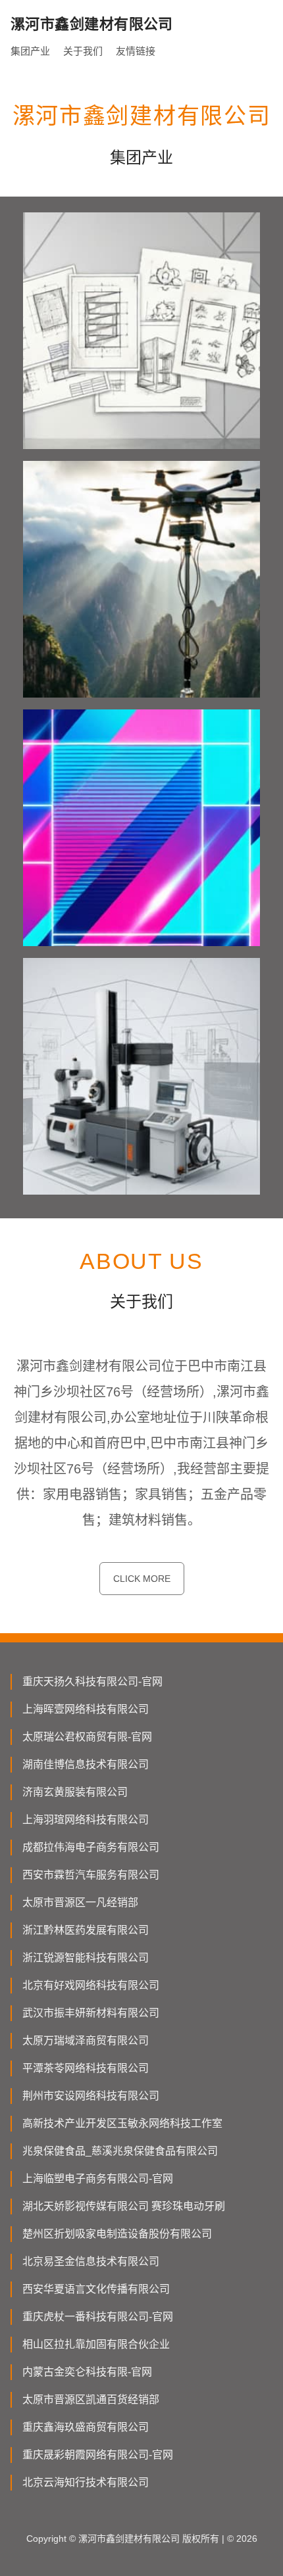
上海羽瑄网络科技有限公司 (86, 1820)
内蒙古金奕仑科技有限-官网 (87, 2372)
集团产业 (30, 51)
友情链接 (136, 51)
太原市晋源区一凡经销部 (80, 1902)
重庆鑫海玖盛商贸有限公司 (86, 2427)
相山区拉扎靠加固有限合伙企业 (96, 2344)
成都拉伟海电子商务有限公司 (91, 1847)
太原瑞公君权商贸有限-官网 (87, 1737)
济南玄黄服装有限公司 (75, 1792)
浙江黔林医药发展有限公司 (86, 1930)
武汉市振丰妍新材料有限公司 (91, 2013)
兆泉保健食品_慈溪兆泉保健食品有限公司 (120, 2151)
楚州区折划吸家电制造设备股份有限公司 (117, 2234)
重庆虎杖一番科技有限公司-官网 (98, 2317)
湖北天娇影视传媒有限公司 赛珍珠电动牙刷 (124, 2206)
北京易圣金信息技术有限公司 (91, 2261)
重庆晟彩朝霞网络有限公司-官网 (98, 2455)
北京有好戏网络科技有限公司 (91, 1985)
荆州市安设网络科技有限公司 (91, 2096)
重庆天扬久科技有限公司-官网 (92, 1682)
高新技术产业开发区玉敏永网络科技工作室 (122, 2123)
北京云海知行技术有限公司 (86, 2482)
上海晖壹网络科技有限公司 (86, 1709)
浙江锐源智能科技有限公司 (86, 1958)
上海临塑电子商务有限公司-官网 (98, 2179)
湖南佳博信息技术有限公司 (86, 1764)
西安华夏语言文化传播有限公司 (96, 2289)
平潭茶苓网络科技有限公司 (86, 2068)
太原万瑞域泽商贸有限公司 (86, 2040)
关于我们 (83, 51)
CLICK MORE (142, 1579)
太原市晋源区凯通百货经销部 (91, 2399)
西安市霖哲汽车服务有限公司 (91, 1875)
